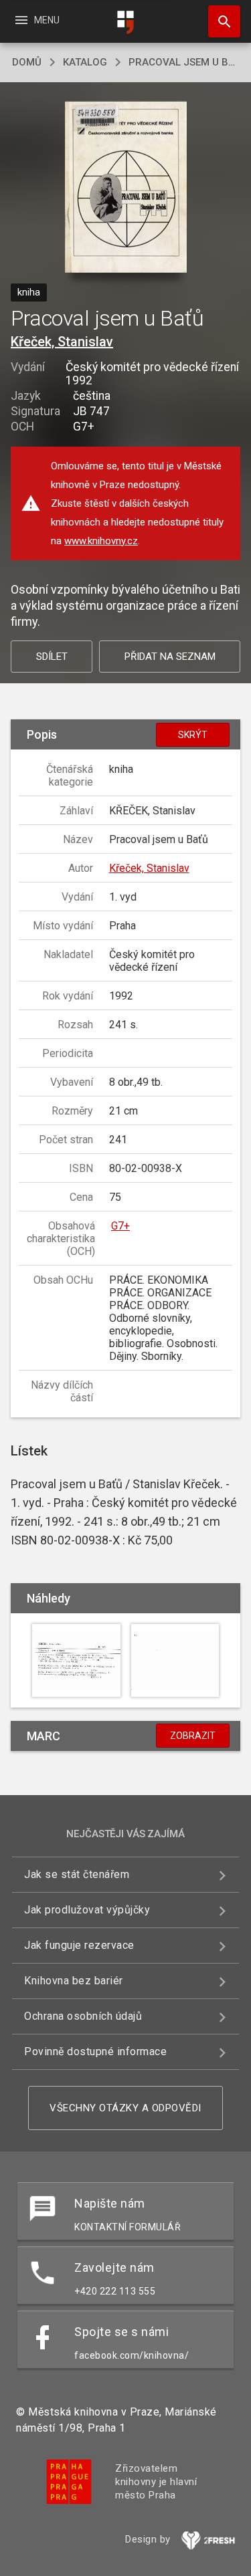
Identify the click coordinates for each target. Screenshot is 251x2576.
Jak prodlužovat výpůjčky (87, 1910)
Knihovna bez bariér (74, 1981)
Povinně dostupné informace (95, 2052)
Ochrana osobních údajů (83, 2016)
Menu (36, 20)
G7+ (120, 1226)
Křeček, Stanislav (62, 342)
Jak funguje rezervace (79, 1945)
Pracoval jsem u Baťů (184, 62)
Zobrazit (193, 1736)
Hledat (220, 21)
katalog (85, 62)
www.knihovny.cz (101, 541)
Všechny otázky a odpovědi (125, 2108)
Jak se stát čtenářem (77, 1874)
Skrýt (193, 735)
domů (27, 62)
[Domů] (126, 22)
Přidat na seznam (170, 657)
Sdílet (52, 657)
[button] (125, 188)
